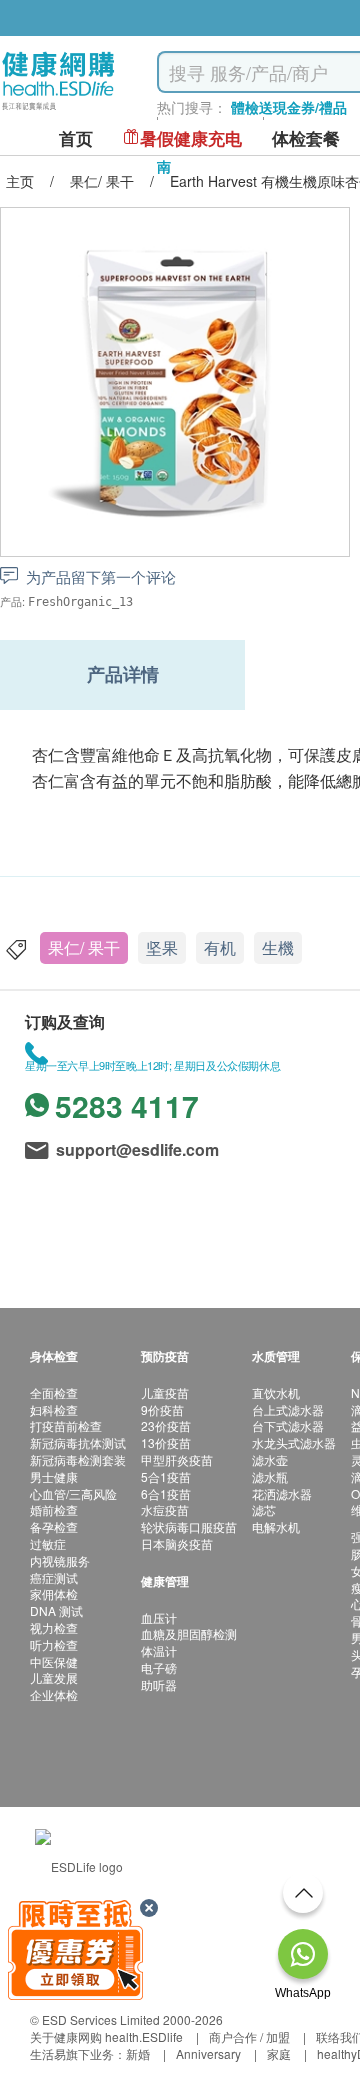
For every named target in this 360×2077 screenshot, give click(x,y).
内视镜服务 (60, 1560)
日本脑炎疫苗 (177, 1543)
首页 (76, 138)
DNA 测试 (56, 1610)
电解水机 (276, 1526)
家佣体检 (54, 1593)
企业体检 (54, 1694)
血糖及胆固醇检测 (189, 1633)
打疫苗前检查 (66, 1425)
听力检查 (54, 1644)
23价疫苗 (166, 1425)
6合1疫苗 (166, 1493)
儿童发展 (54, 1677)
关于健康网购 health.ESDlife (106, 2036)
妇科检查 (54, 1409)
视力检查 (54, 1627)
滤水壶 (270, 1459)
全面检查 (54, 1392)
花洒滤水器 (282, 1493)
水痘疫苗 (165, 1509)
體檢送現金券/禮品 (289, 107)
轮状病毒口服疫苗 (189, 1526)
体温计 (159, 1650)
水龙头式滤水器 (294, 1442)
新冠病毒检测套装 (78, 1459)
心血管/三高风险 (73, 1493)
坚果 (162, 947)
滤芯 (264, 1509)
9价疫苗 (162, 1409)
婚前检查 (54, 1509)
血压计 (159, 1617)
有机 (220, 947)
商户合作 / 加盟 (249, 2036)
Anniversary (208, 2053)
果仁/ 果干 (84, 947)
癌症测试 (54, 1577)
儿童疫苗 (165, 1392)
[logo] (58, 110)
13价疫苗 (166, 1442)
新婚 (138, 2053)
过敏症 (48, 1543)
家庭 (279, 2053)
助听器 (159, 1684)
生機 (278, 947)
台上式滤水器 (288, 1409)
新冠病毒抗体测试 (78, 1442)
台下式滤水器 (288, 1425)
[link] (79, 1864)
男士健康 (54, 1476)
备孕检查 (54, 1526)
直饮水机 (276, 1392)
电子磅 (159, 1667)
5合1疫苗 (166, 1476)
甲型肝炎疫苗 (177, 1459)
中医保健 (54, 1661)
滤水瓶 (270, 1476)
